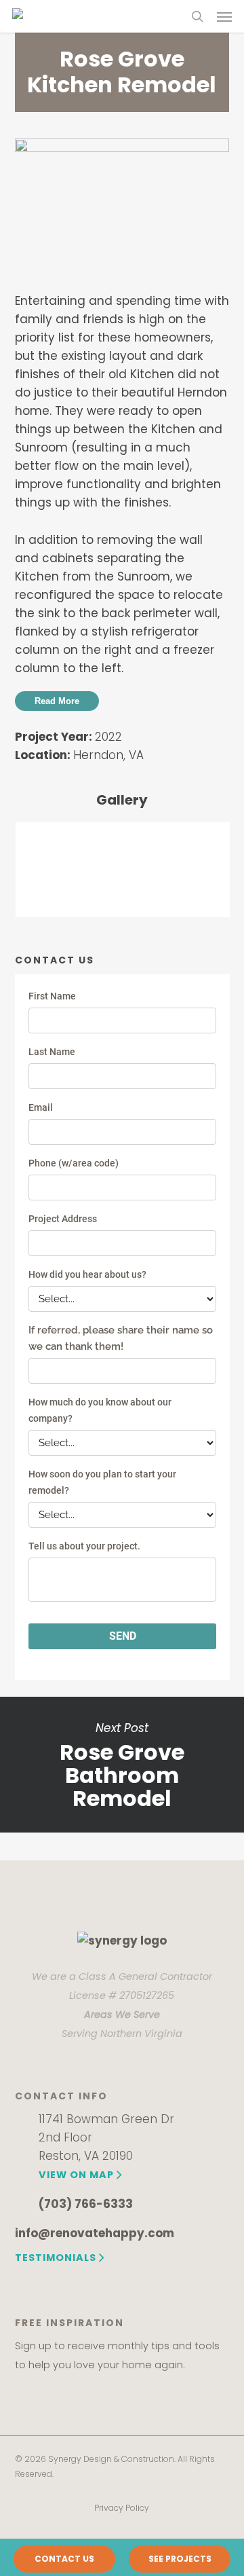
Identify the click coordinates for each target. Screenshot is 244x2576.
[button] (224, 16)
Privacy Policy (122, 2508)
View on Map (76, 2175)
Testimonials (56, 2258)
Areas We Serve (122, 2014)
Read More (57, 701)
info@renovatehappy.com (95, 2233)
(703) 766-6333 (86, 2204)
